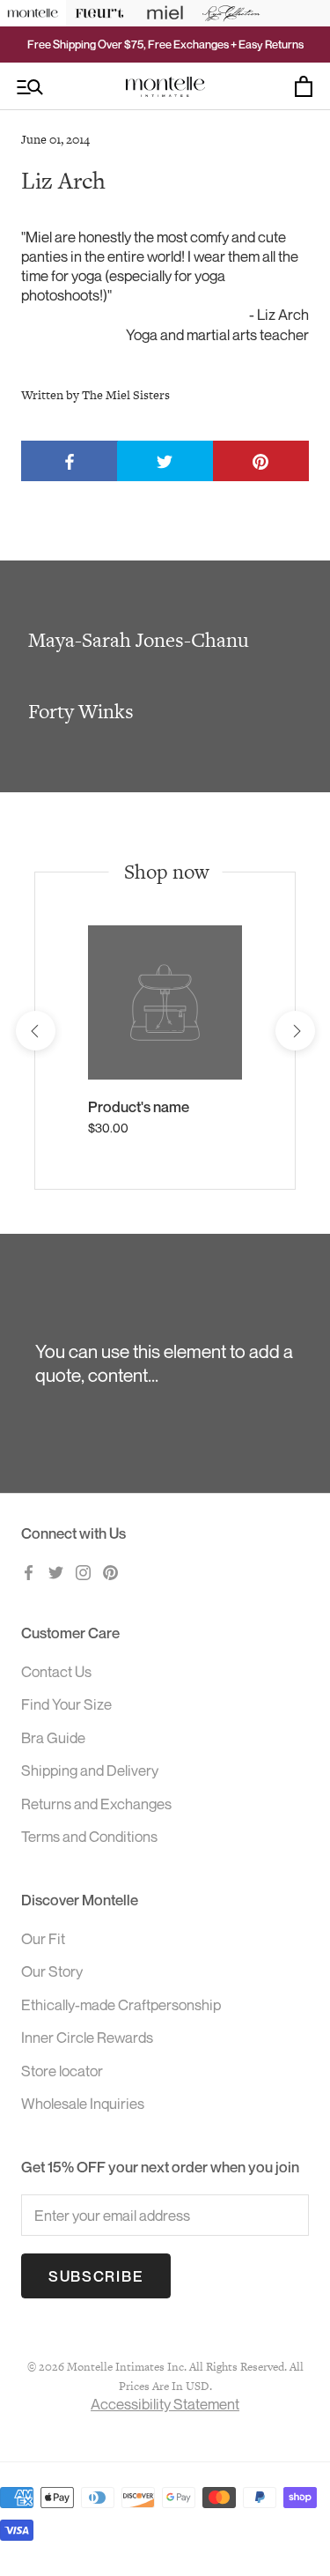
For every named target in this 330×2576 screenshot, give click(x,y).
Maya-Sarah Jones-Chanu (139, 640)
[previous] (35, 1031)
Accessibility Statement (165, 2404)
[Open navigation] (30, 87)
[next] (294, 1031)
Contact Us (56, 1671)
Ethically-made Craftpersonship (121, 2004)
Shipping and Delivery (90, 1770)
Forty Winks (81, 711)
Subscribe (96, 2276)
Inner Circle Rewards (87, 2037)
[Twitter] (56, 1571)
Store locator (62, 2071)
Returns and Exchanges (96, 1804)
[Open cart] (304, 86)
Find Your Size (66, 1704)
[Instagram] (83, 1571)
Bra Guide (53, 1737)
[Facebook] (29, 1571)
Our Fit (43, 1938)
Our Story (52, 1971)
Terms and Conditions (89, 1836)
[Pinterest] (110, 1571)
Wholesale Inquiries (83, 2103)
